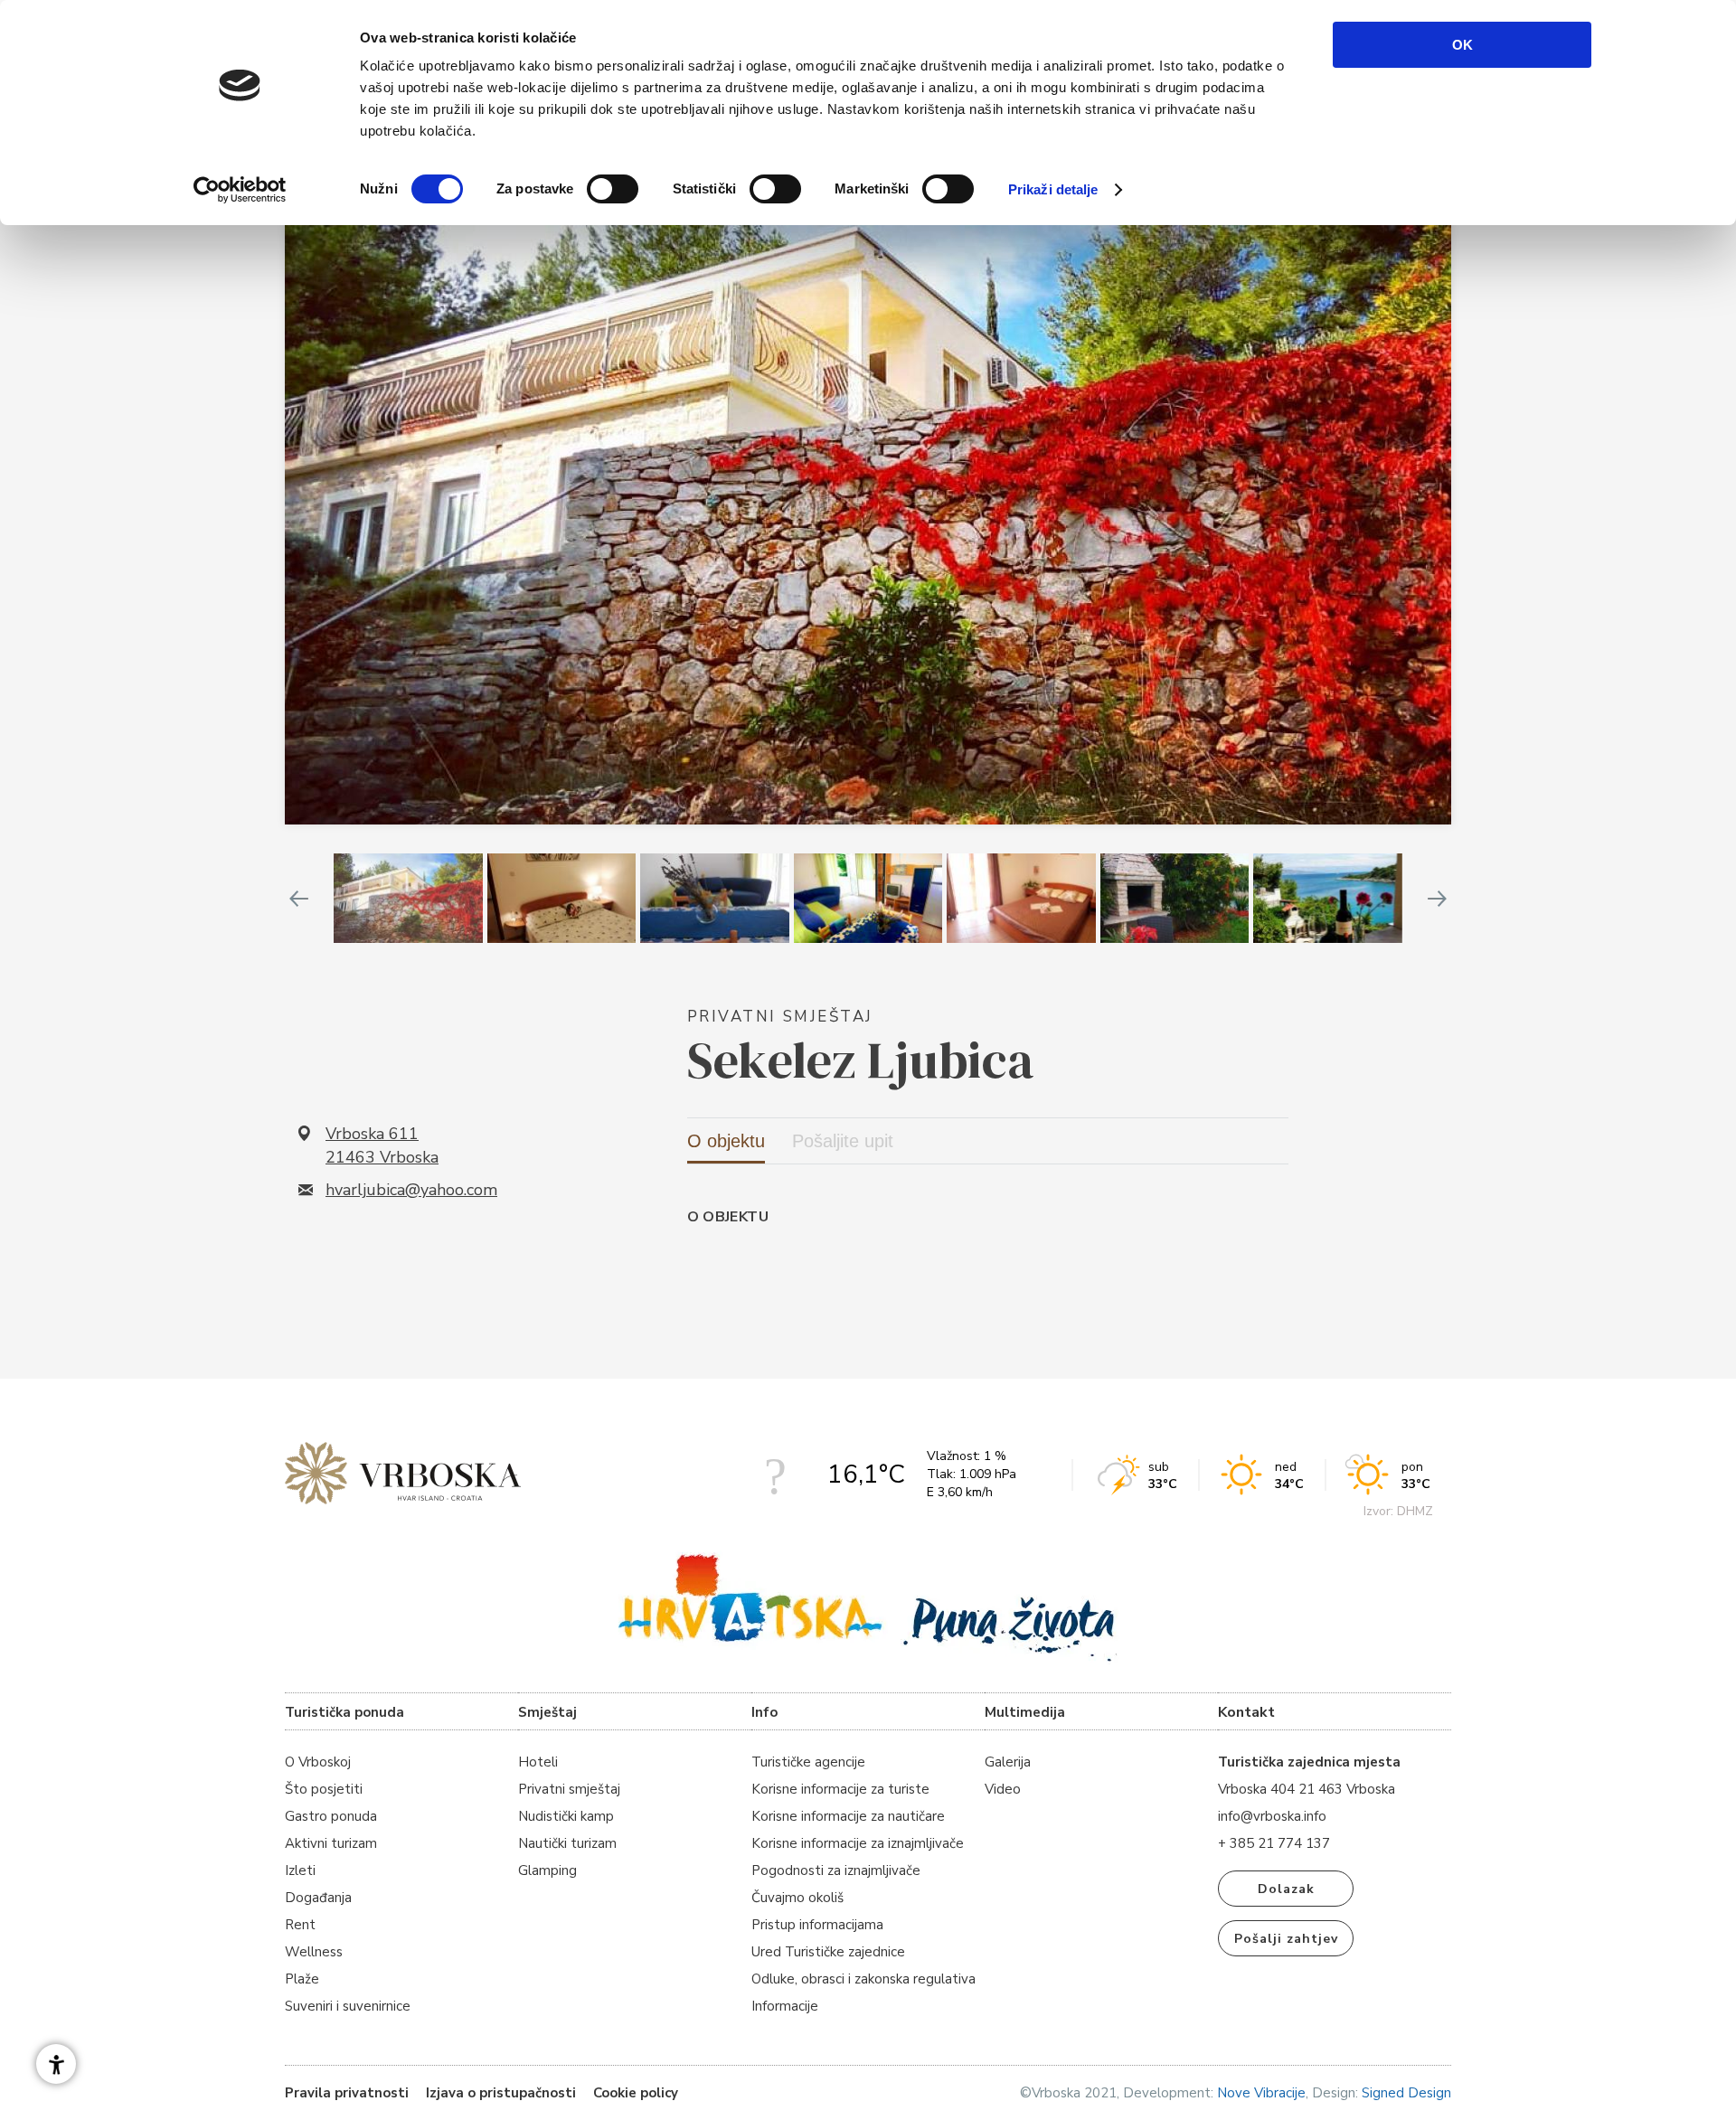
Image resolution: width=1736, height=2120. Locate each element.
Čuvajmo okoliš (797, 1898)
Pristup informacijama (817, 1925)
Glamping (547, 1870)
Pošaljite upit (843, 1141)
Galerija (1008, 1762)
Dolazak (1286, 1889)
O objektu (726, 1141)
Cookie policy (636, 2093)
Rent (300, 1925)
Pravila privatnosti (347, 2093)
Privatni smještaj (569, 1789)
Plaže (302, 1979)
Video (1003, 1789)
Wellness (314, 1952)
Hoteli (538, 1762)
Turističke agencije (808, 1762)
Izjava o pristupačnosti (501, 2093)
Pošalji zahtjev (1286, 1939)
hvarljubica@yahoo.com (411, 1190)
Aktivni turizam (331, 1843)
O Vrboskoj (318, 1762)
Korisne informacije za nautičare (848, 1816)
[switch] (613, 189)
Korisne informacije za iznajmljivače (858, 1843)
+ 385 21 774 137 (1274, 1843)
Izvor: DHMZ (1398, 1511)
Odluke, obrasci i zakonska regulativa (863, 1979)
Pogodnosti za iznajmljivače (836, 1870)
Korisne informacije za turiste (840, 1789)
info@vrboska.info (1272, 1816)
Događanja (318, 1898)
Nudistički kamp (566, 1816)
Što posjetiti (324, 1789)
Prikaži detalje (1053, 189)
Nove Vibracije (1261, 2093)
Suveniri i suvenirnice (348, 2006)
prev (298, 899)
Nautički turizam (567, 1843)
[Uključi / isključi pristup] (56, 2064)
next (1438, 899)
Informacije (785, 2006)
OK (1462, 45)
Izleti (300, 1870)
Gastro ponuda (331, 1816)
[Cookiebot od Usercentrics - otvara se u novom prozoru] (240, 190)
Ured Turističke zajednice (828, 1952)
